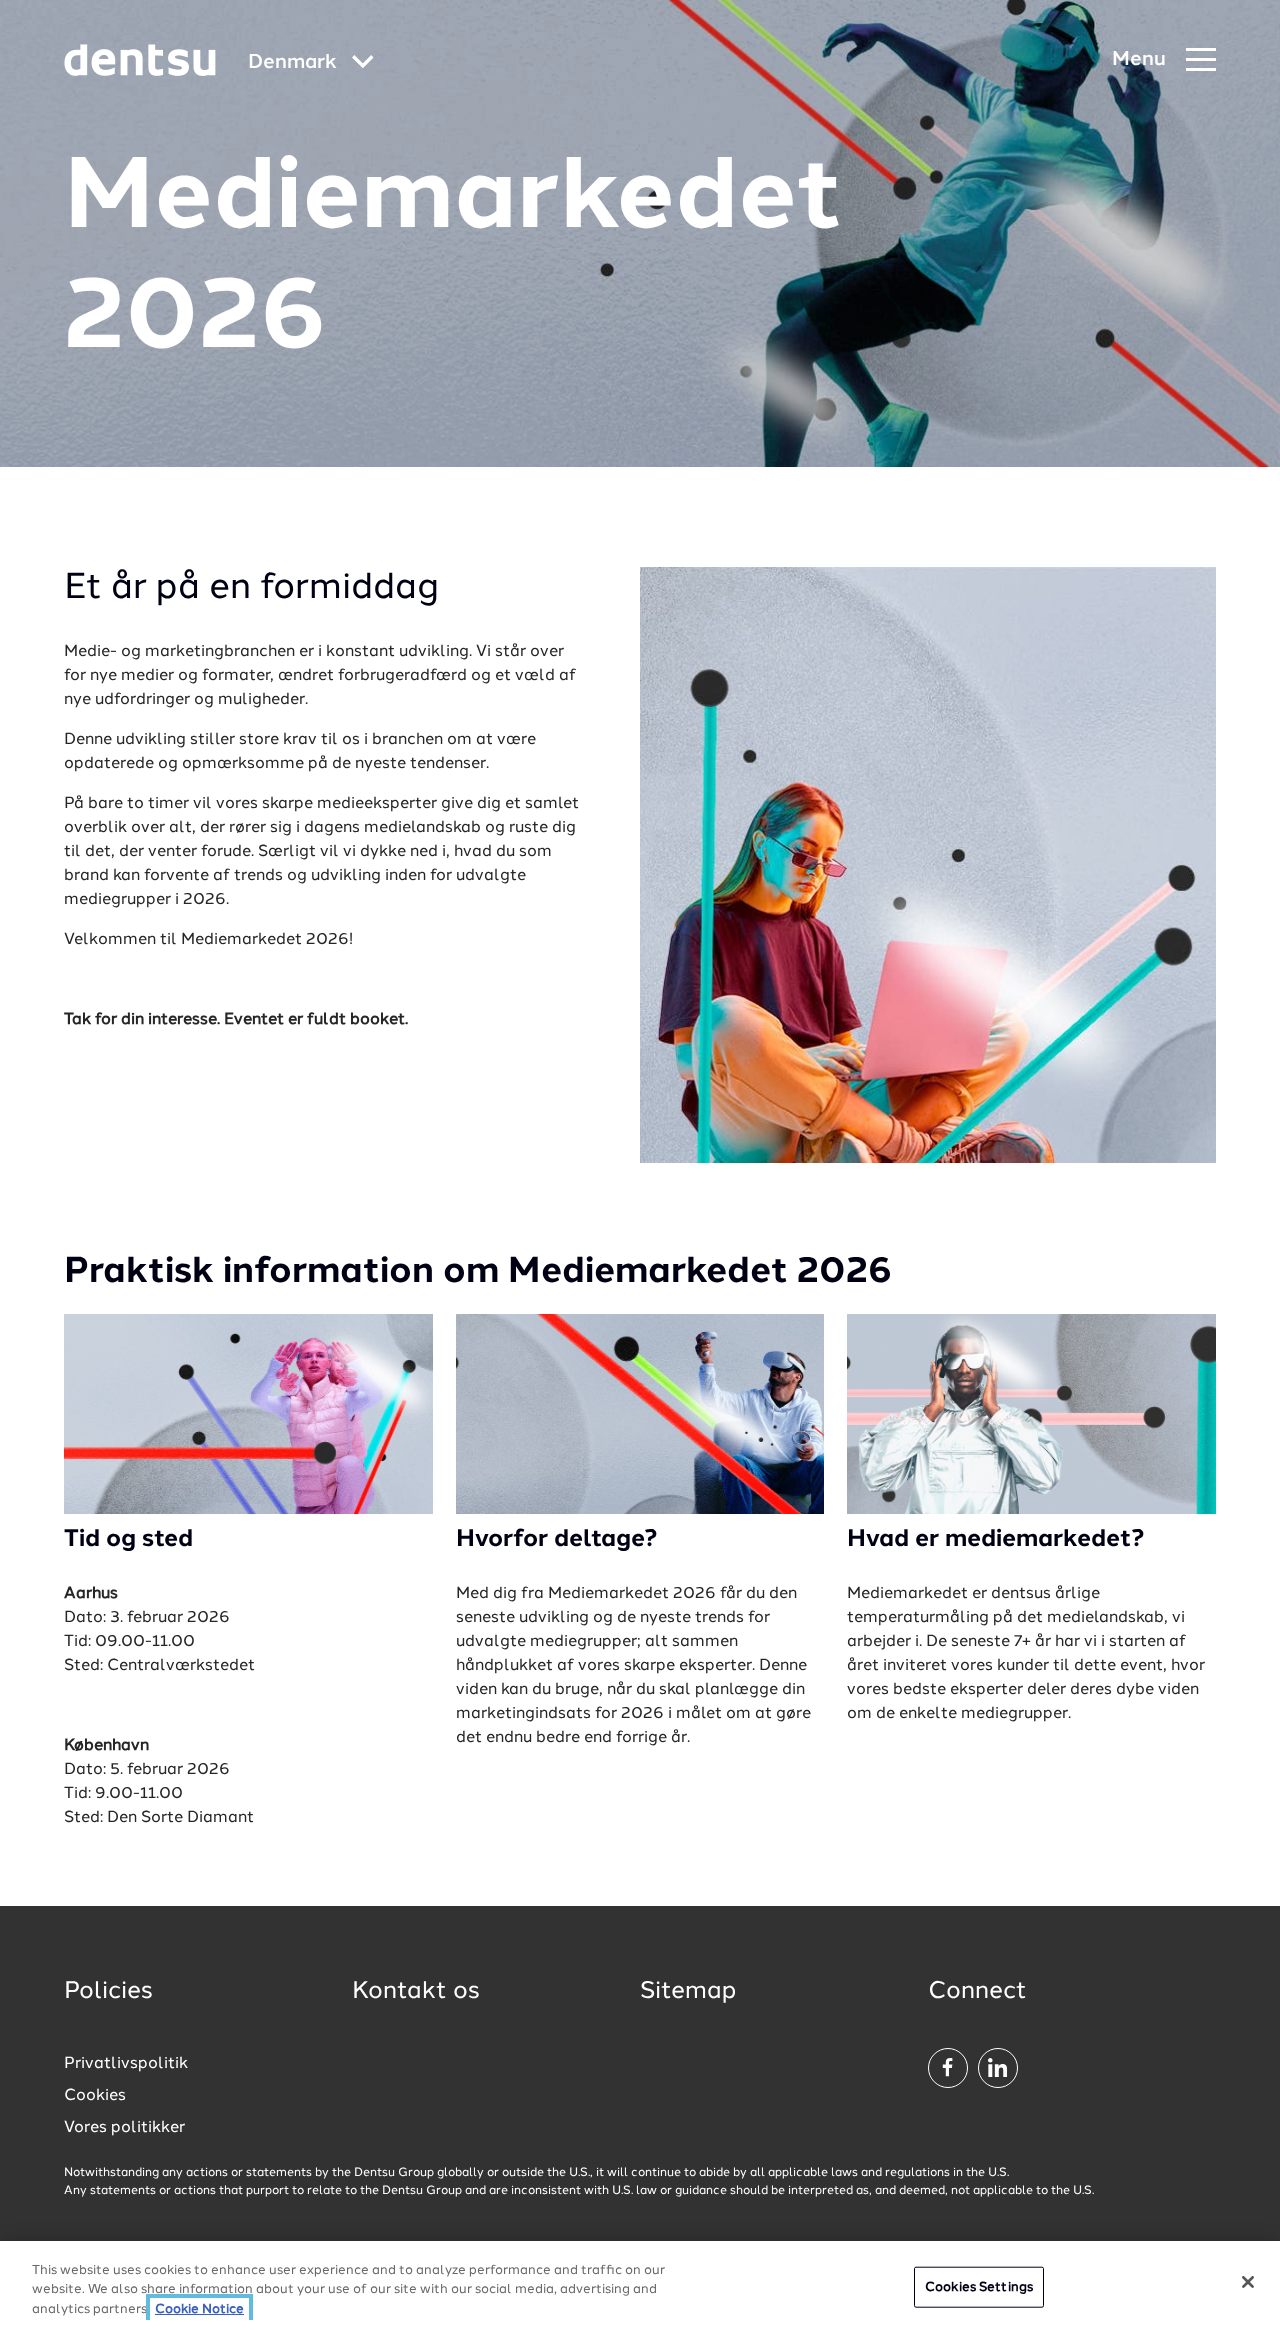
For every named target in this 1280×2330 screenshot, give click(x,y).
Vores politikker (124, 2128)
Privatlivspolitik (126, 2064)
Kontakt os (416, 1992)
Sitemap (688, 1992)
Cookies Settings (979, 2286)
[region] (640, 2285)
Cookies (95, 2096)
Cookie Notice (199, 2309)
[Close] (1248, 2282)
